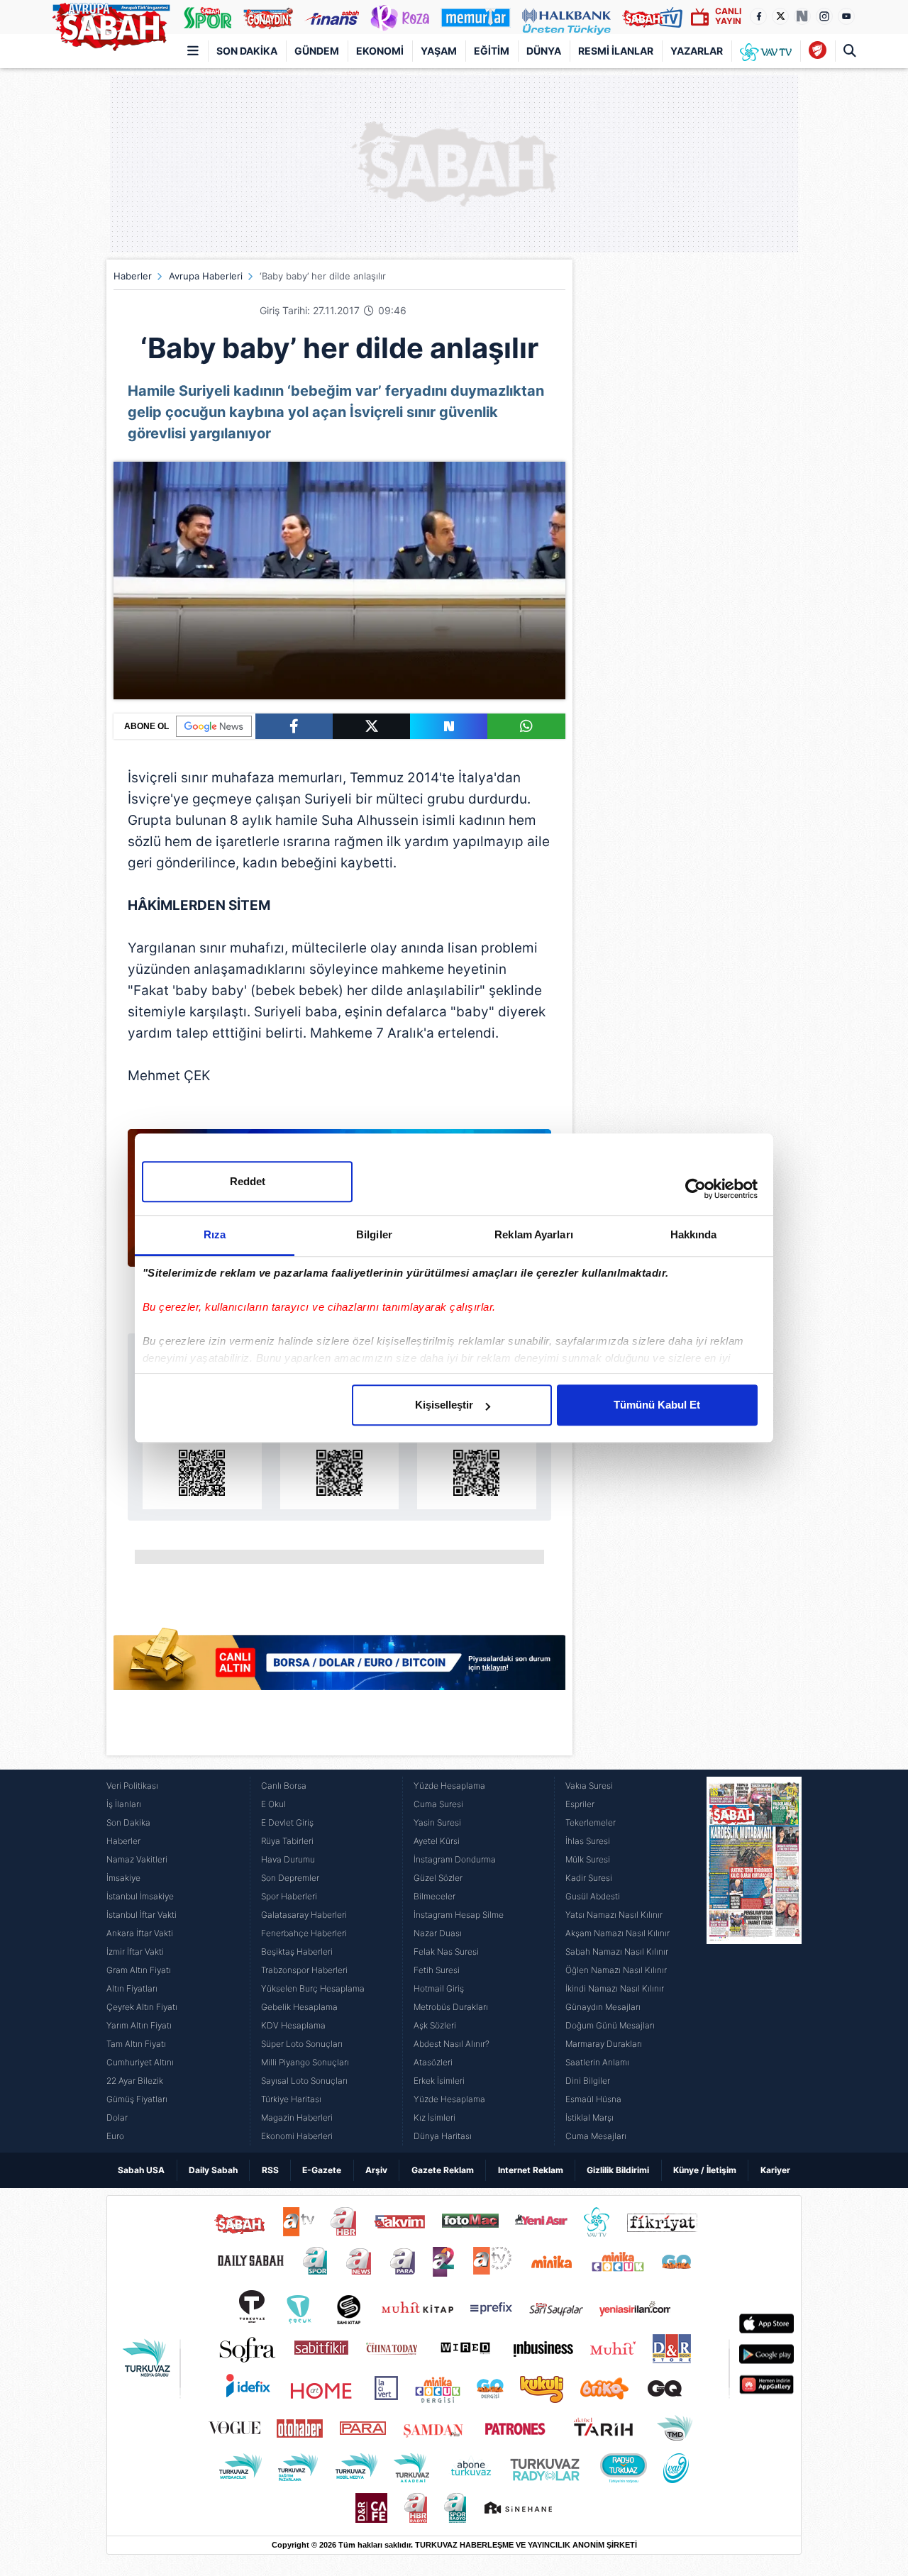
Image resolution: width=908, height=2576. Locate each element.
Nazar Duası (438, 1933)
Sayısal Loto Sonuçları (304, 2081)
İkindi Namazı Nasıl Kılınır (615, 1988)
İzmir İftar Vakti (135, 1952)
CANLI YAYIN (728, 16)
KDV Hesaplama (293, 2025)
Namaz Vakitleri (137, 1859)
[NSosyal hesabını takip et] (802, 16)
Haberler (133, 276)
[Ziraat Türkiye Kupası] (818, 51)
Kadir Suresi (589, 1878)
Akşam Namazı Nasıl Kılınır (618, 1933)
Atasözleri (433, 2062)
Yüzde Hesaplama (449, 1786)
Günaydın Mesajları (603, 2007)
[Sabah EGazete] (754, 1961)
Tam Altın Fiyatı (136, 2044)
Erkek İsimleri (439, 2081)
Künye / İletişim (705, 2170)
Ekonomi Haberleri (297, 2136)
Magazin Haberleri (297, 2117)
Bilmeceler (434, 1896)
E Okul (273, 1804)
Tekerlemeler (591, 1822)
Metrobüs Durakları (451, 2007)
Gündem (317, 51)
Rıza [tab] (215, 1234)
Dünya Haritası (443, 2136)
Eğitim (492, 51)
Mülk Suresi (588, 1859)
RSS (270, 2170)
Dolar (117, 2117)
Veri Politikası (132, 1786)
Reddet (248, 1181)
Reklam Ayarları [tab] (534, 1234)
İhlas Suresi (588, 1841)
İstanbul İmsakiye (140, 1896)
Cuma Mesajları (596, 2136)
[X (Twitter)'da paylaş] (371, 726)
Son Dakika (247, 51)
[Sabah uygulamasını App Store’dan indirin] (202, 1456)
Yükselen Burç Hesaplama (313, 1988)
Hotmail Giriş (439, 1988)
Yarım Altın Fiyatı (139, 2025)
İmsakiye (123, 1878)
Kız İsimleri (434, 2117)
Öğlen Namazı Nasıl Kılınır (616, 1970)
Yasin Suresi (437, 1822)
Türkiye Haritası (291, 2099)
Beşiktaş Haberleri (297, 1952)
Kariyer (775, 2170)
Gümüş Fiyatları (137, 2099)
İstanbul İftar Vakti (142, 1915)
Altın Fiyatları (132, 1988)
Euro (115, 2136)
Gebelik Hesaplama (299, 2007)
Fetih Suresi (437, 1970)
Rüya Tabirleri (287, 1841)
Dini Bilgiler (588, 2081)
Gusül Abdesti (593, 1896)
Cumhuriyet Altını (140, 2062)
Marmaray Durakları (604, 2044)
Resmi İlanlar (616, 51)
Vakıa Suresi (589, 1786)
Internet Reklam (531, 2170)
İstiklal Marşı (589, 2117)
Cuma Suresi (438, 1804)
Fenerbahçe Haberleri (304, 1933)
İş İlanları (124, 1804)
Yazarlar (697, 51)
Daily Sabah (213, 2170)
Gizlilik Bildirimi (618, 2170)
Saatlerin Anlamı (597, 2062)
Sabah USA (141, 2170)
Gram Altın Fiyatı (139, 1970)
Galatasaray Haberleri (304, 1915)
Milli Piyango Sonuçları (305, 2062)
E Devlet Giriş (287, 1822)
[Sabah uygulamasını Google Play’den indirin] (340, 1456)
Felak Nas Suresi (446, 1952)
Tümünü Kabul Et (657, 1405)
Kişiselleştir (444, 1405)
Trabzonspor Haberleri (304, 1970)
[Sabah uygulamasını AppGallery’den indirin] (477, 1456)
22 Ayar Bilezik (135, 2081)
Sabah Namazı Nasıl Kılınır (617, 1952)
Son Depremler (290, 1878)
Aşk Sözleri (435, 2025)
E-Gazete (322, 2170)
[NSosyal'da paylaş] (449, 726)
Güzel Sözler (438, 1878)
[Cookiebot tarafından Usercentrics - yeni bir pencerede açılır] (696, 1189)
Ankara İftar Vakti (140, 1933)
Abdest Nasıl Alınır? (452, 2044)
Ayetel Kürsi (437, 1841)
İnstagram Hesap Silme (459, 1915)
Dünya (544, 51)
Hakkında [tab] (694, 1234)
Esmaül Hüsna (593, 2099)
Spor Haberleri (289, 1896)
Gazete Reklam (443, 2170)
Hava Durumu (288, 1859)
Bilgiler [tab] (374, 1234)
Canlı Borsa (284, 1786)
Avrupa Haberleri (206, 276)
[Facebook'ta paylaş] (294, 726)
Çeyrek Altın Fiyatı (142, 2007)
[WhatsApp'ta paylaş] (526, 726)
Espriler (580, 1804)
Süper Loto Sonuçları (302, 2044)
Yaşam (439, 51)
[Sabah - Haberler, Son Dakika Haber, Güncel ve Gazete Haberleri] (111, 24)
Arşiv (376, 2170)
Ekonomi (380, 51)
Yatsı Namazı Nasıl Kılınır (614, 1915)
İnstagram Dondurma (455, 1859)
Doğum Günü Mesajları (610, 2025)
